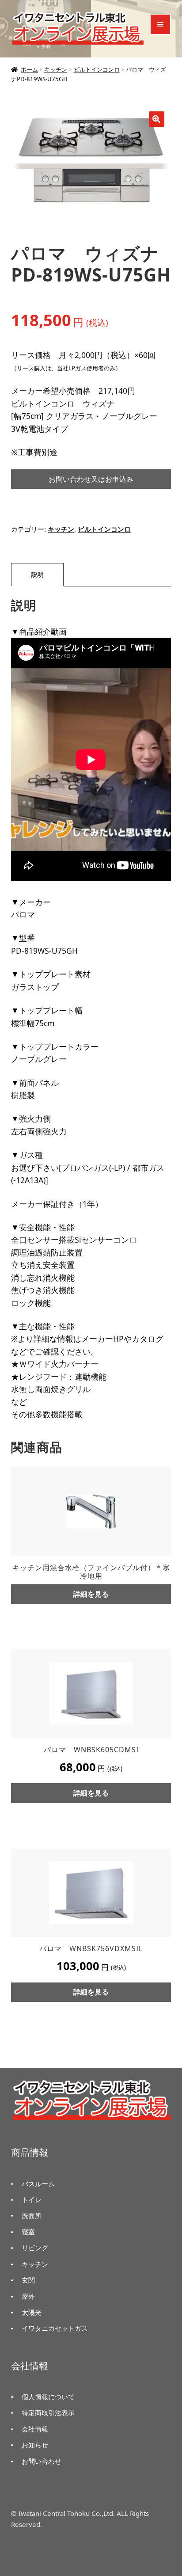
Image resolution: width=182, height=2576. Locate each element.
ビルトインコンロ (97, 69)
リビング (35, 2248)
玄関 (28, 2280)
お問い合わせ (42, 2461)
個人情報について (48, 2397)
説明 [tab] (38, 574)
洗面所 (32, 2215)
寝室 (28, 2232)
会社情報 (35, 2429)
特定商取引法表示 (48, 2412)
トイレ (32, 2199)
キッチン (56, 69)
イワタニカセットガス (55, 2328)
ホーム (29, 69)
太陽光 (32, 2312)
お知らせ (35, 2445)
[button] (157, 119)
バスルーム (38, 2184)
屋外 (28, 2296)
